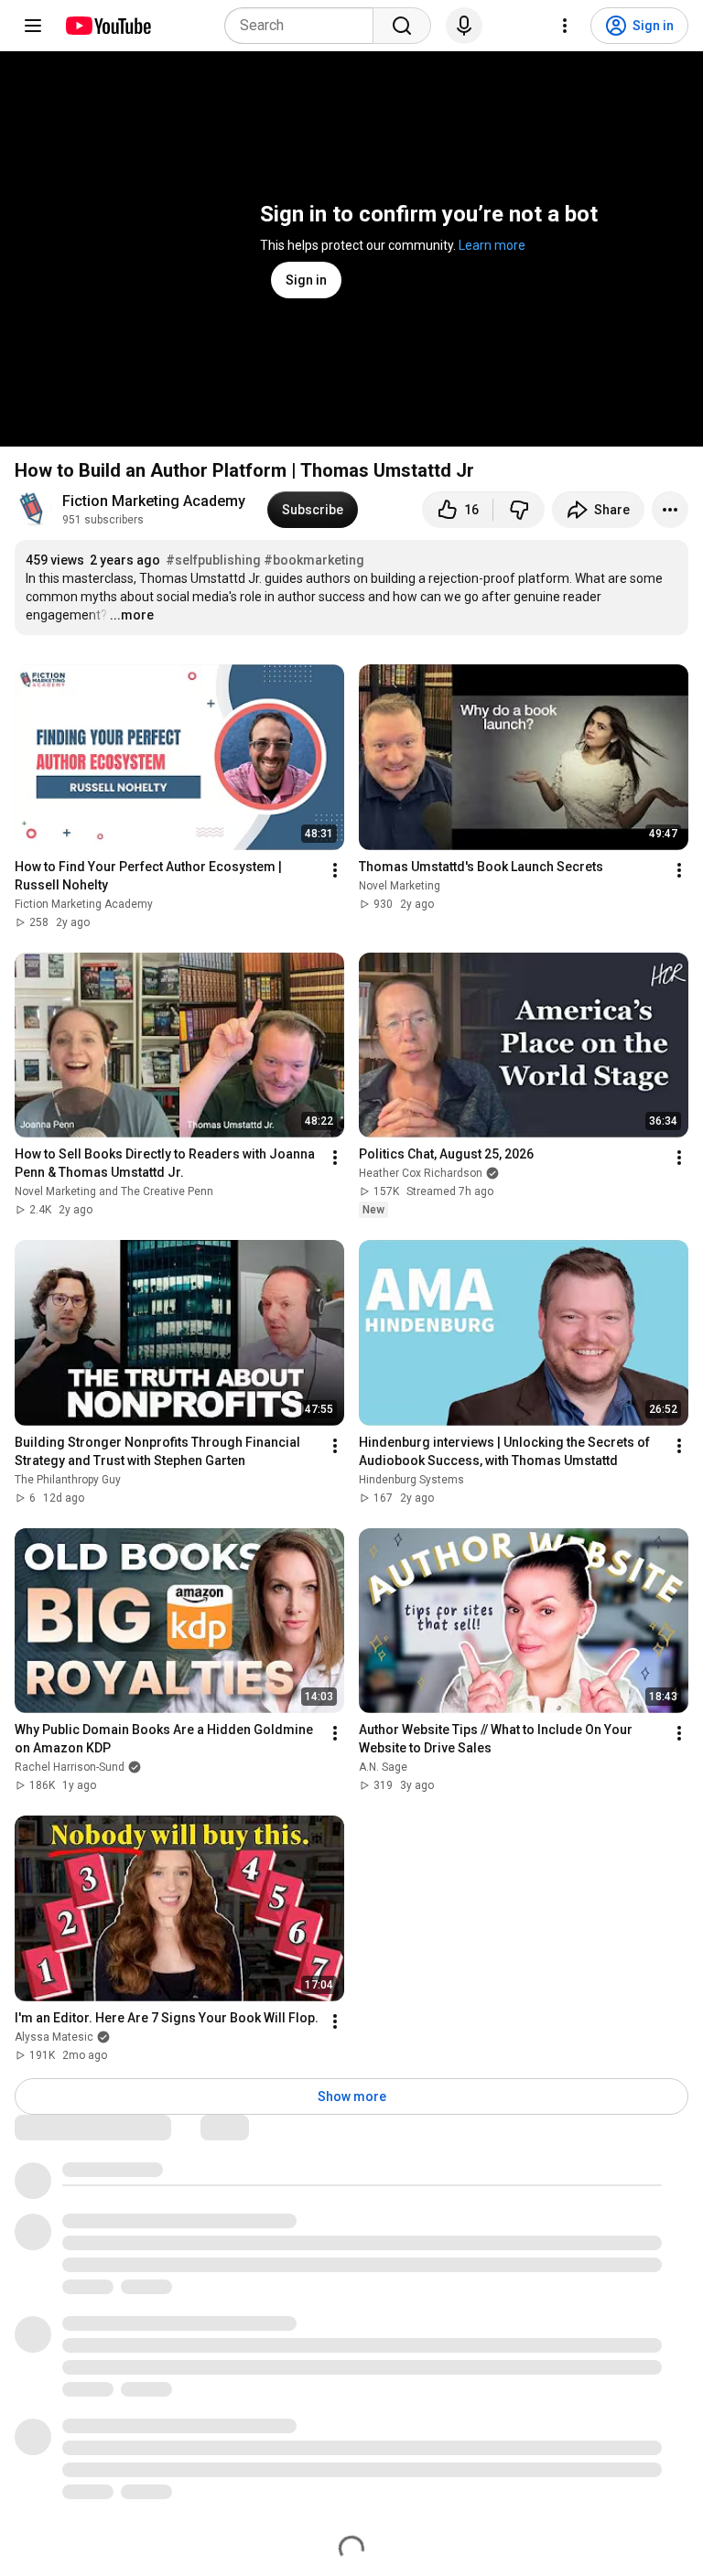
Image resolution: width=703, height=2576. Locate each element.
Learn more (492, 245)
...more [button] (132, 615)
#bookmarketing (314, 560)
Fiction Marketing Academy (154, 501)
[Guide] (33, 26)
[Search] (402, 26)
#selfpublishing (213, 560)
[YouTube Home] (108, 26)
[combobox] (304, 26)
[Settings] (565, 26)
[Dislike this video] (519, 510)
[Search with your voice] (464, 26)
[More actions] (670, 510)
